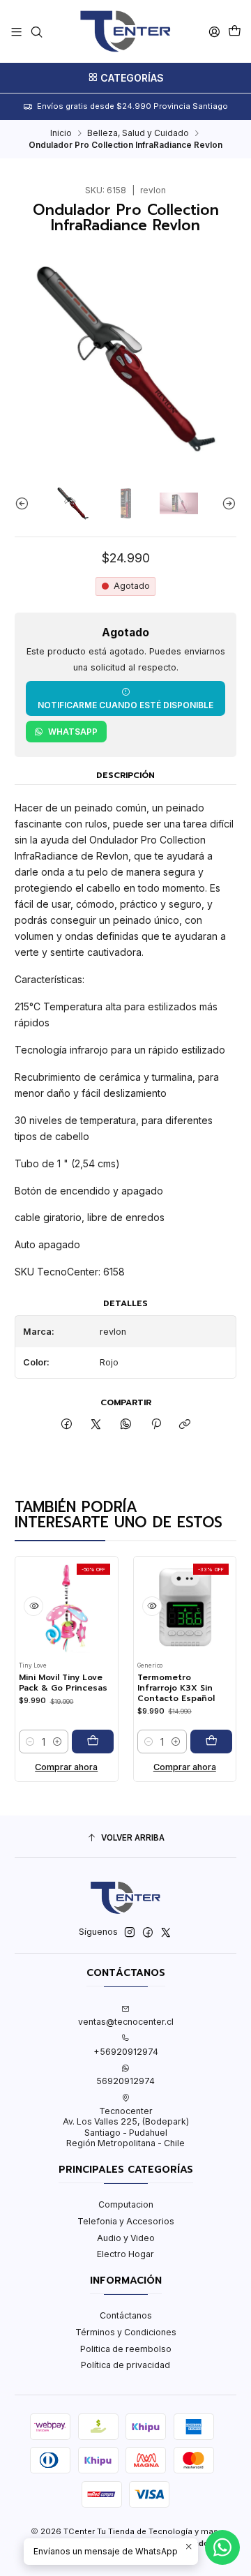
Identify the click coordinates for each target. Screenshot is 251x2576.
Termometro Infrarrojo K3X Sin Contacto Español (165, 1688)
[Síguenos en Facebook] (148, 1933)
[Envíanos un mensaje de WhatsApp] (222, 2547)
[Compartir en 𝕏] (96, 1425)
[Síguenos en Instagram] (130, 1933)
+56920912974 (126, 2052)
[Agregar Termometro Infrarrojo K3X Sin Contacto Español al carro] (200, 1742)
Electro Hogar (125, 2254)
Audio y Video (126, 2238)
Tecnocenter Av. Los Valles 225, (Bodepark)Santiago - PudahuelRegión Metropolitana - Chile (126, 2127)
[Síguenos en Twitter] (166, 1933)
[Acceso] (214, 31)
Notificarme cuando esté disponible (125, 705)
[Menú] (17, 31)
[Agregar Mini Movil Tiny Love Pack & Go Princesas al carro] (82, 1742)
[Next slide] (226, 503)
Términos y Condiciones (126, 2332)
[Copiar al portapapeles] (185, 1425)
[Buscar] (36, 31)
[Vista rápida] (22, 1606)
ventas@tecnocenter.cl (126, 2022)
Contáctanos (126, 2315)
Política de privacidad (125, 2365)
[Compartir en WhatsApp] (126, 1425)
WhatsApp (73, 732)
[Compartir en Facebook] (67, 1425)
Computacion (126, 2204)
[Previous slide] (25, 503)
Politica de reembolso (126, 2349)
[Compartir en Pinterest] (155, 1425)
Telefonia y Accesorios (126, 2221)
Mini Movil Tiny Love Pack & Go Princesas (52, 1683)
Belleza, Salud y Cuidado (138, 133)
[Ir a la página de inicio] (125, 31)
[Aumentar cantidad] (46, 1742)
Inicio (61, 133)
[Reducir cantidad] (19, 1742)
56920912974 (125, 2081)
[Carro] (234, 32)
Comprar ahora (55, 1767)
